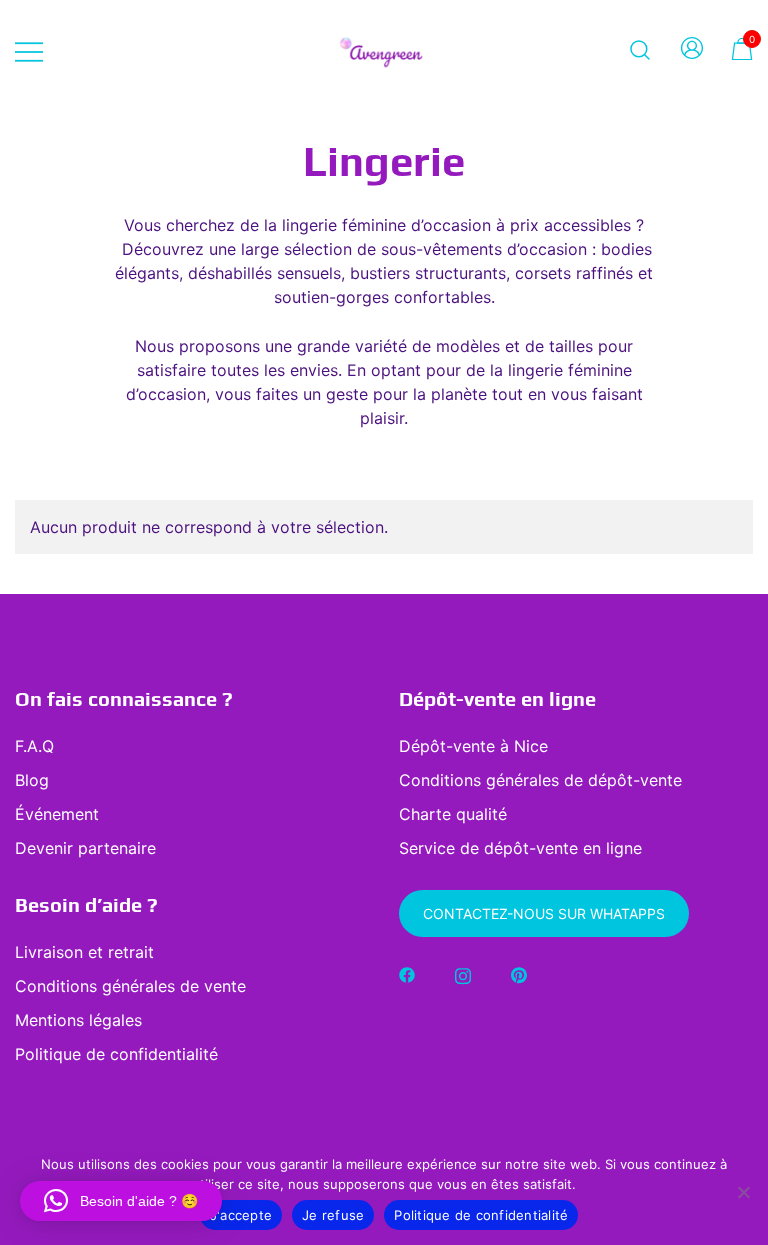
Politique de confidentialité (116, 1054)
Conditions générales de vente (130, 986)
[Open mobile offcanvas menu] (29, 50)
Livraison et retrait (84, 952)
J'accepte (241, 1215)
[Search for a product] (640, 50)
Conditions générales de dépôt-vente (540, 780)
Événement (57, 814)
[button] (121, 1201)
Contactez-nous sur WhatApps (544, 913)
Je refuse (333, 1215)
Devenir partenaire (85, 848)
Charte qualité (453, 814)
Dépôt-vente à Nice (473, 746)
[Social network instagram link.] (463, 974)
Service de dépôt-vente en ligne (520, 848)
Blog (32, 780)
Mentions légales (78, 1020)
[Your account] (692, 50)
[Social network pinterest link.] (519, 974)
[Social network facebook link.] (407, 974)
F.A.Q (34, 746)
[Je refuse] (743, 1192)
